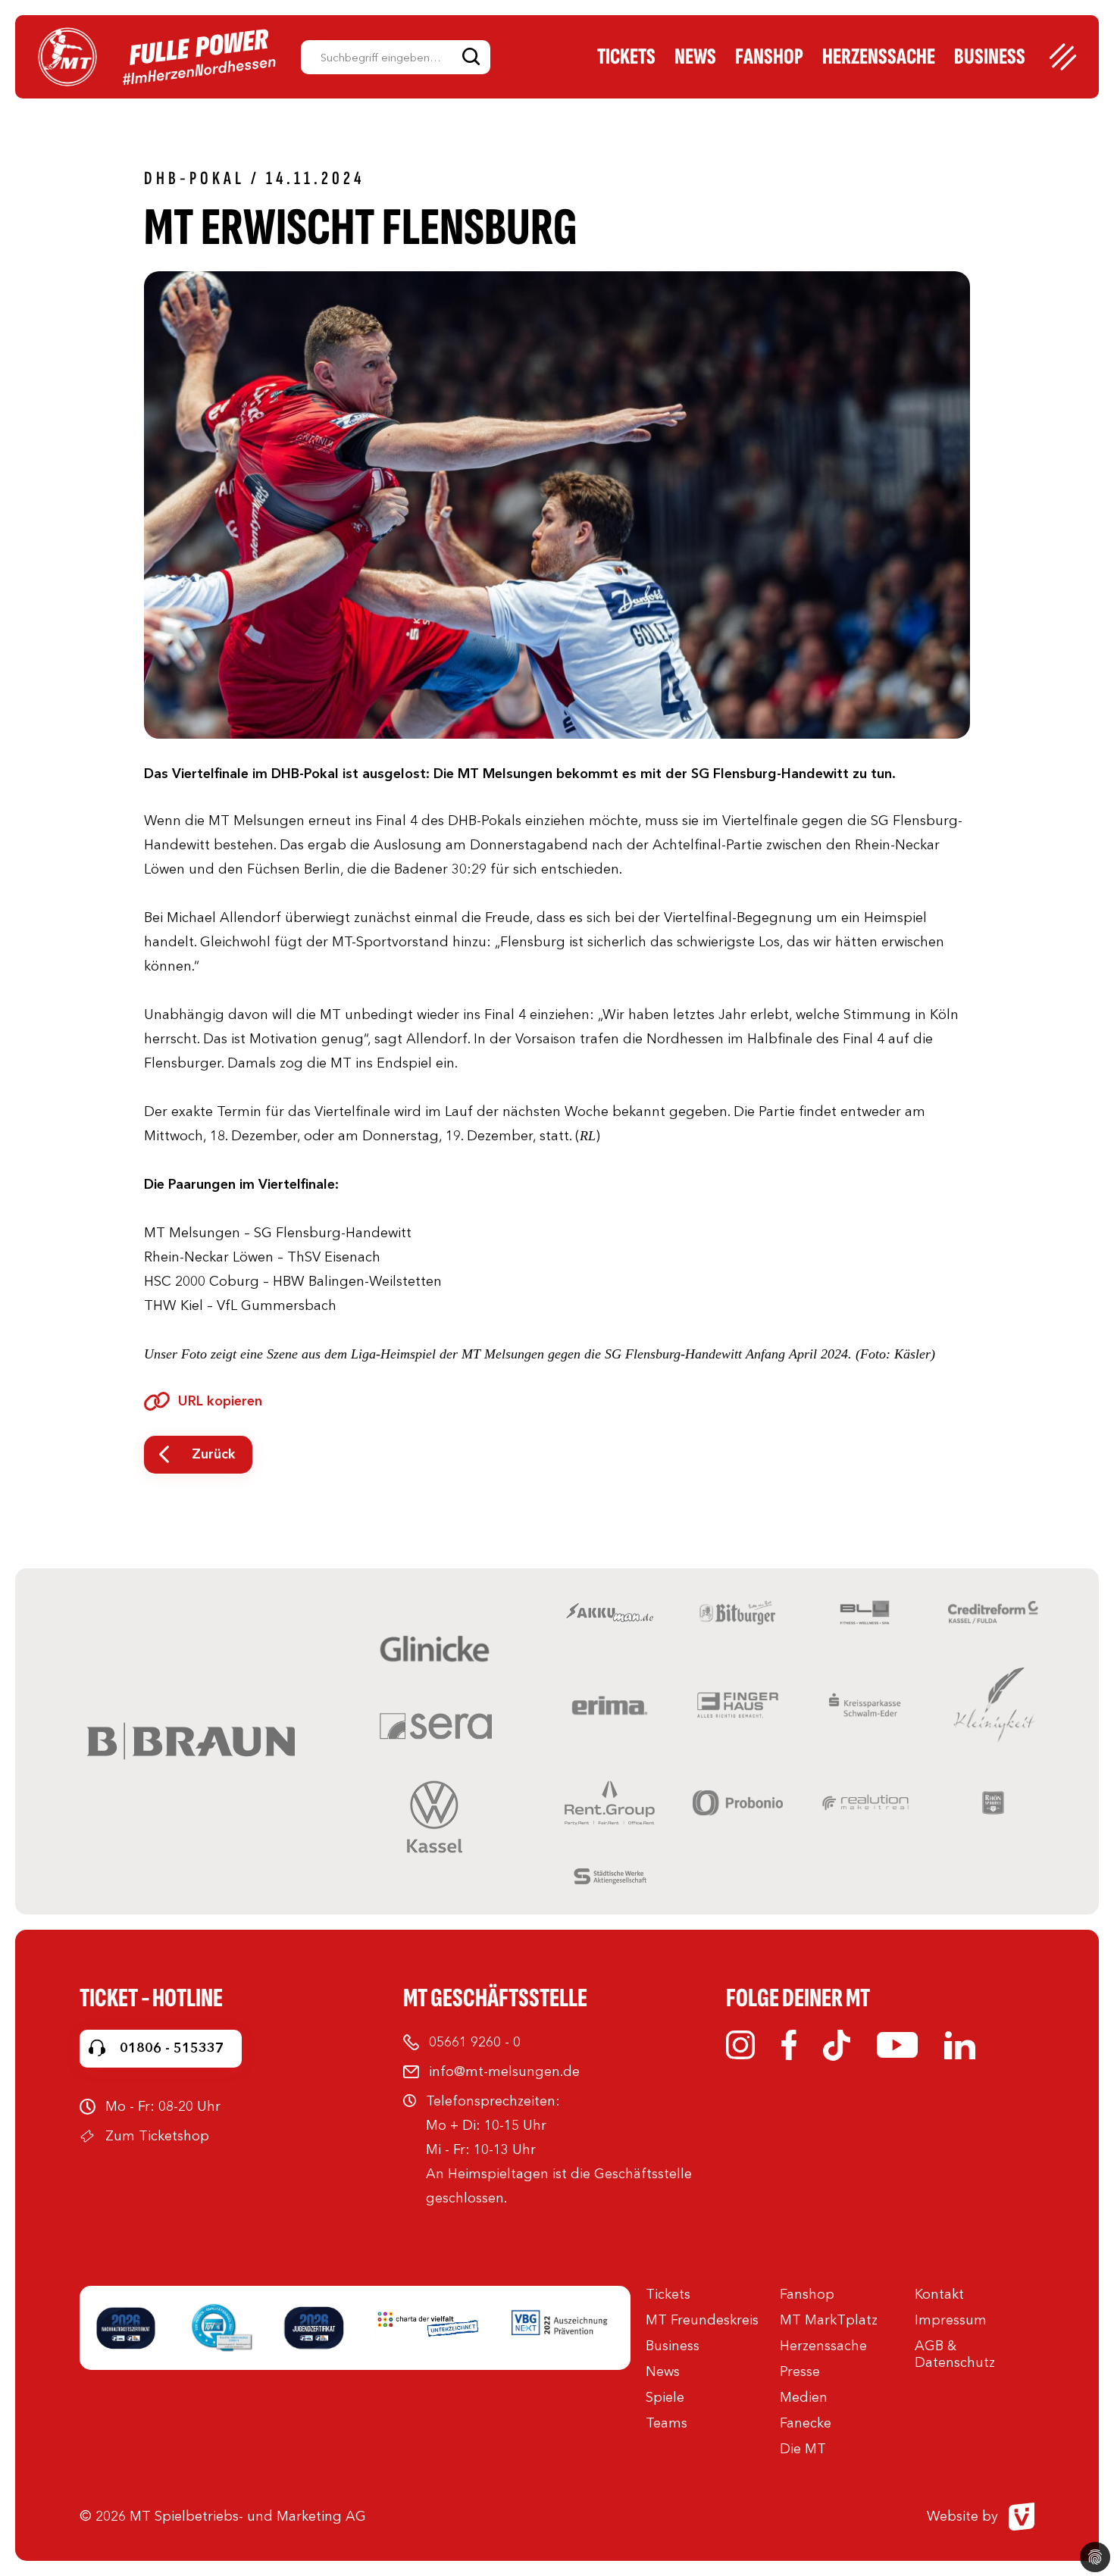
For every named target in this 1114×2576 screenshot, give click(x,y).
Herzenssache (879, 57)
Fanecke (806, 2423)
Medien (804, 2397)
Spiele (665, 2397)
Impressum (951, 2320)
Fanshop (769, 57)
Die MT (803, 2449)
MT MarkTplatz (829, 2320)
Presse (800, 2371)
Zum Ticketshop (157, 2136)
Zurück (214, 1454)
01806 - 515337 (172, 2048)
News (695, 57)
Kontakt (939, 2294)
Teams (667, 2423)
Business (990, 57)
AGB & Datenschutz (955, 2354)
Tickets (626, 57)
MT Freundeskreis (702, 2320)
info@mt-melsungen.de (504, 2071)
